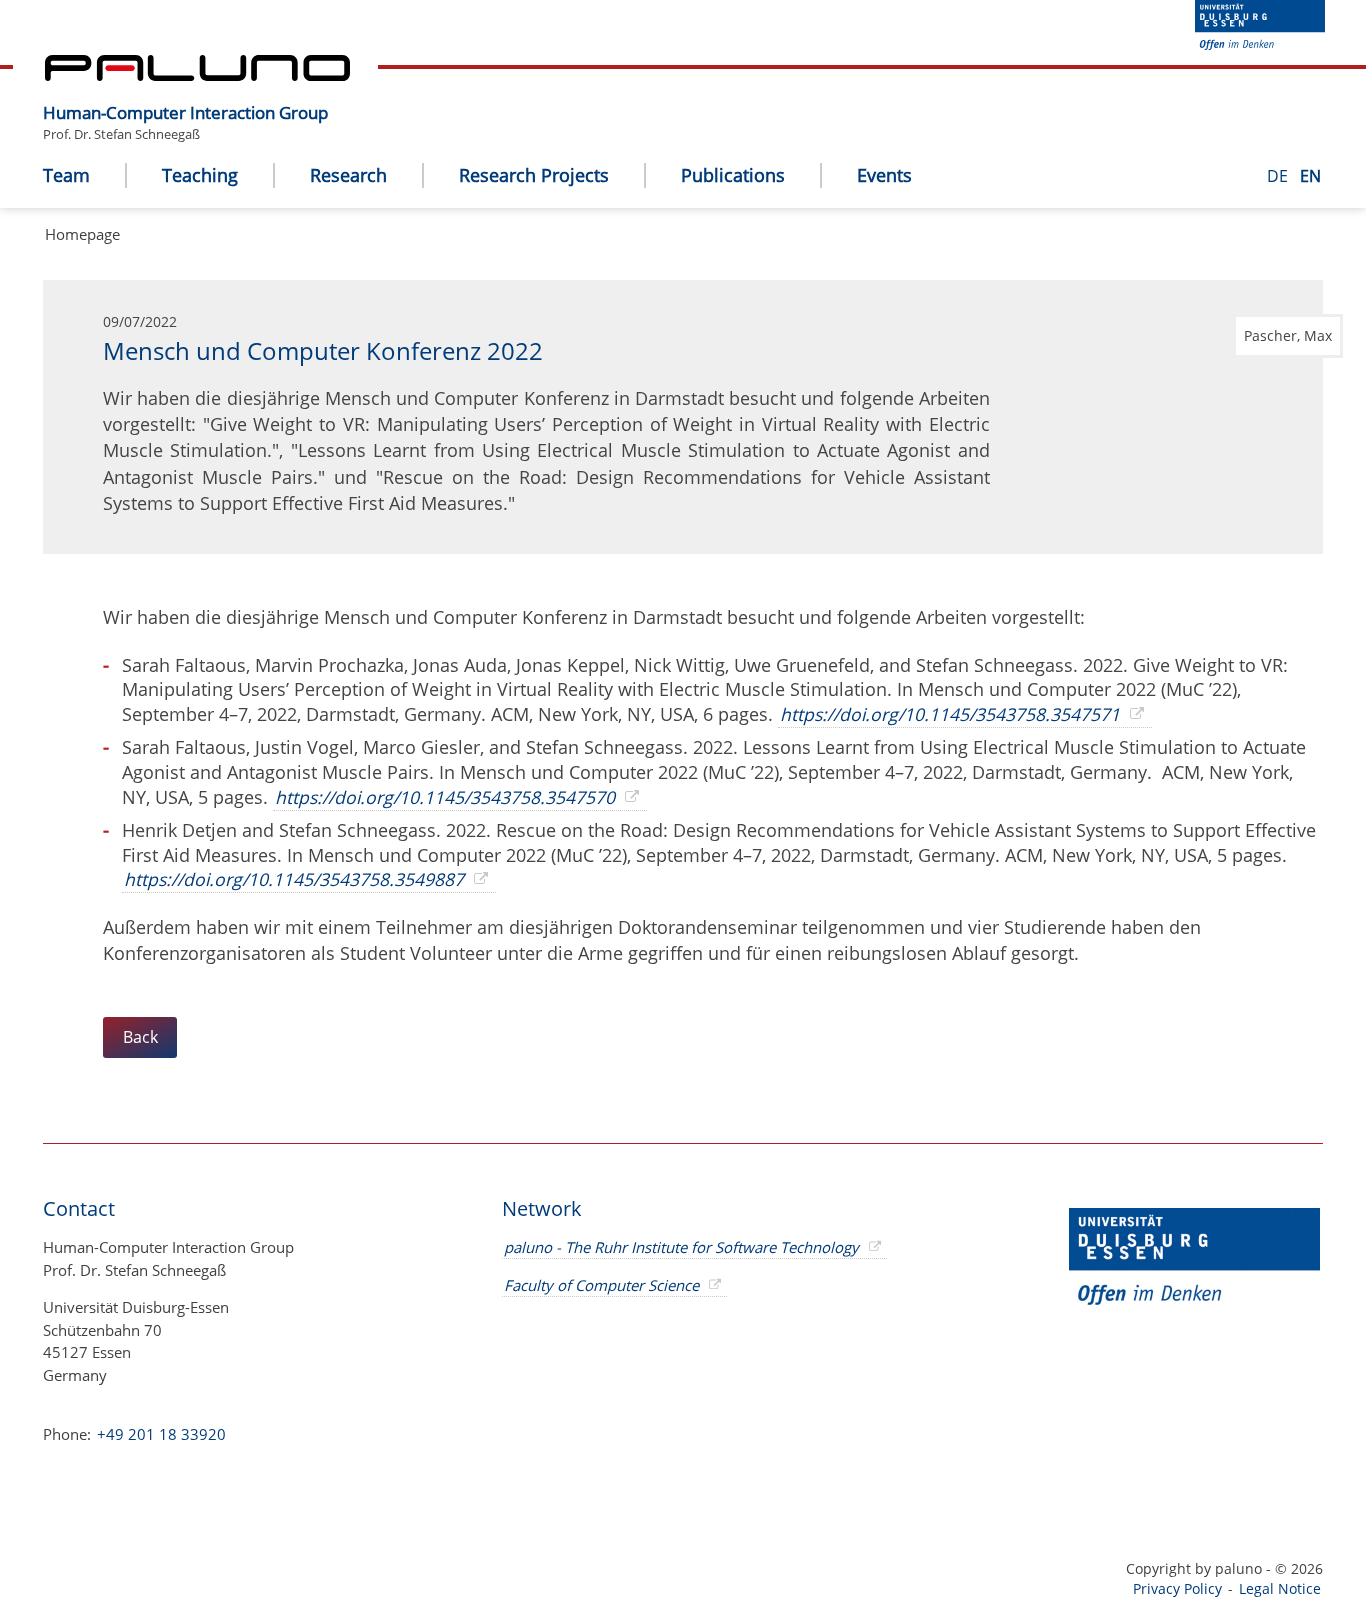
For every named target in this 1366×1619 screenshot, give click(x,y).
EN (1310, 176)
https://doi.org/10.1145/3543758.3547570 (445, 797)
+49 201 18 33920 (159, 1434)
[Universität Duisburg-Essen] (1260, 44)
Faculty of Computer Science (601, 1285)
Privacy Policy (1177, 1588)
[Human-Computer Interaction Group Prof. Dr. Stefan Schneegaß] (338, 97)
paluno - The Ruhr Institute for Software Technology (681, 1247)
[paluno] (197, 75)
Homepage (82, 234)
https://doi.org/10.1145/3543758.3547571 (950, 714)
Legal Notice (1280, 1588)
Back (140, 1037)
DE (1279, 176)
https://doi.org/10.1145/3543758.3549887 (294, 879)
